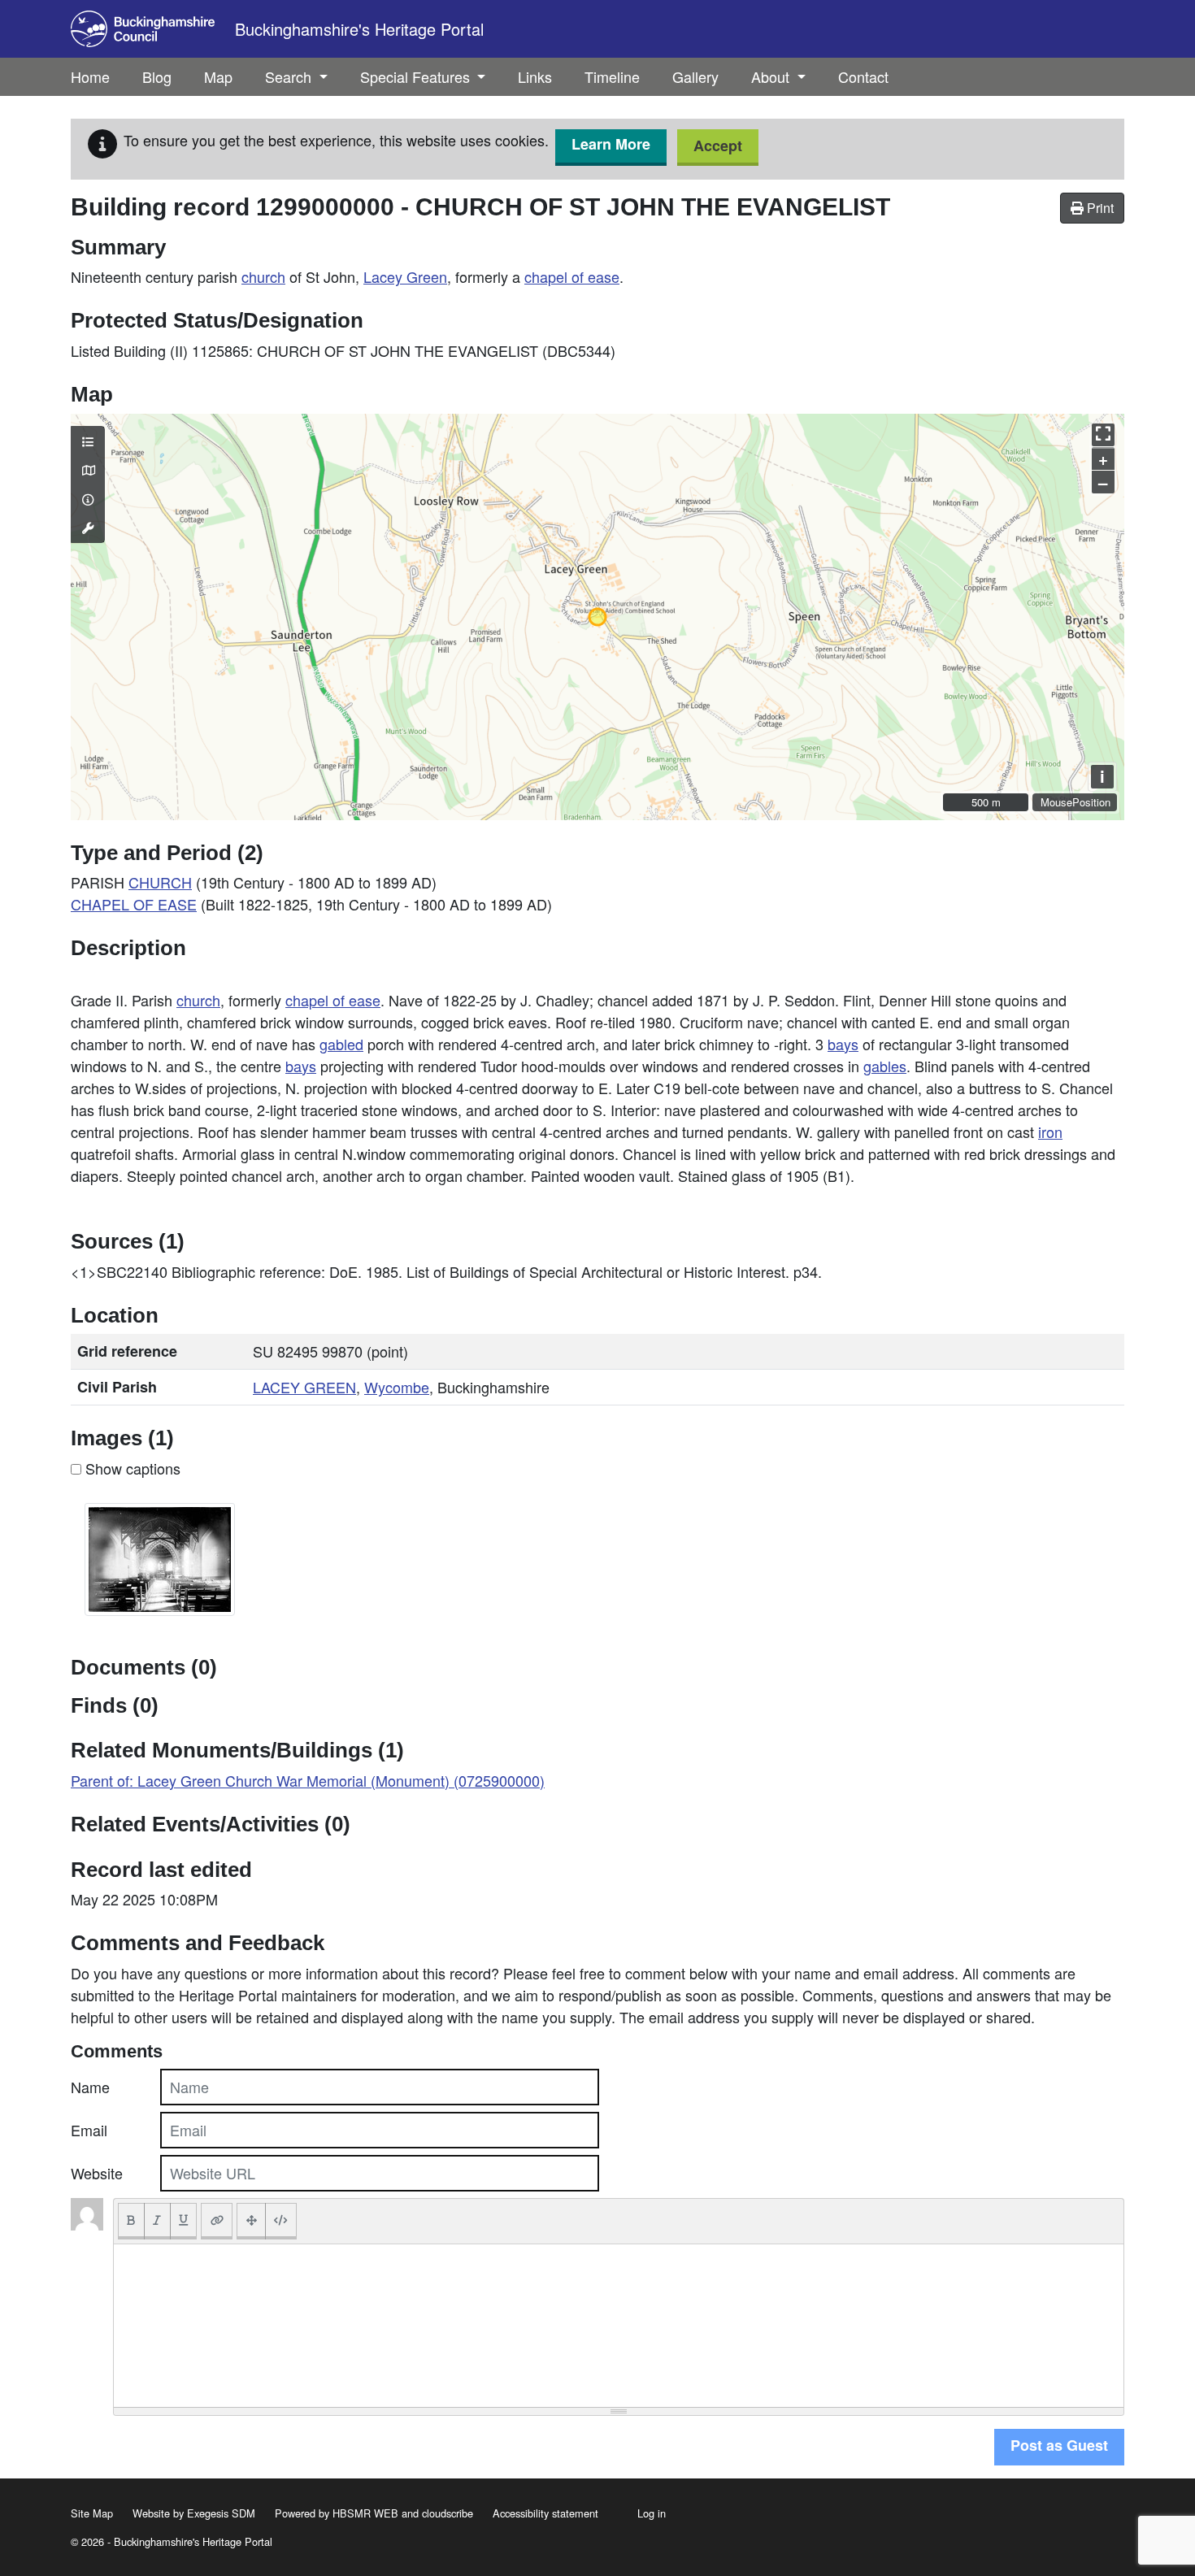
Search (290, 76)
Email (89, 2130)
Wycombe (397, 1387)
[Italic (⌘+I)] (157, 2221)
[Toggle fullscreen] (1103, 435)
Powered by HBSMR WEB (337, 2513)
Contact (863, 76)
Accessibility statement (545, 2513)
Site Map (92, 2513)
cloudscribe (448, 2513)
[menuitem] (157, 77)
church (263, 276)
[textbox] (619, 2326)
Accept (718, 146)
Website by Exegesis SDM (194, 2513)
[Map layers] (88, 441)
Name (90, 2087)
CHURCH (160, 882)
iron (1050, 1132)
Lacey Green (405, 276)
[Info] (88, 499)
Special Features (417, 76)
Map (218, 76)
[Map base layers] (88, 470)
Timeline (612, 76)
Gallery (695, 76)
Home (90, 76)
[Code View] (281, 2221)
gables (885, 1066)
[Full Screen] (251, 2221)
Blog (157, 76)
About (772, 76)
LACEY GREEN (304, 1387)
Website (97, 2173)
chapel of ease (572, 276)
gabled (341, 1044)
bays (843, 1044)
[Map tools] (88, 528)
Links (535, 76)
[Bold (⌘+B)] (131, 2221)
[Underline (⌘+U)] (184, 2221)
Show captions (131, 1468)
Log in (652, 2513)
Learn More (611, 144)
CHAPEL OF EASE (134, 904)
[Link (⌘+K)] (217, 2221)
